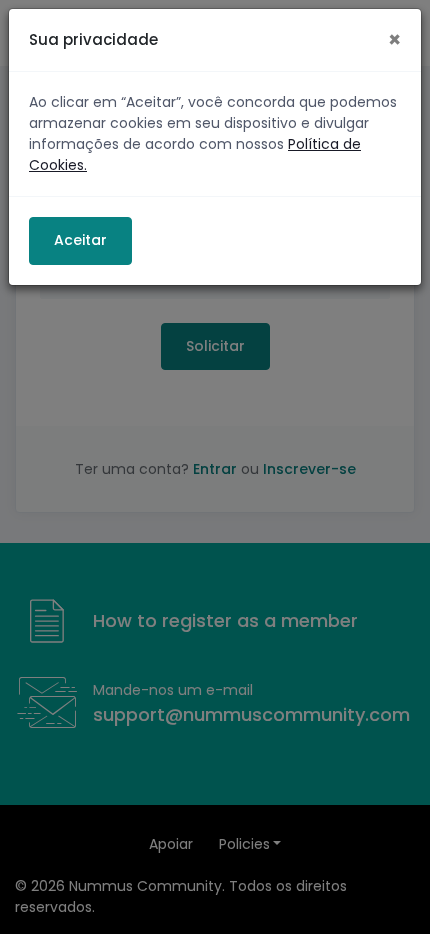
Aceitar (80, 240)
